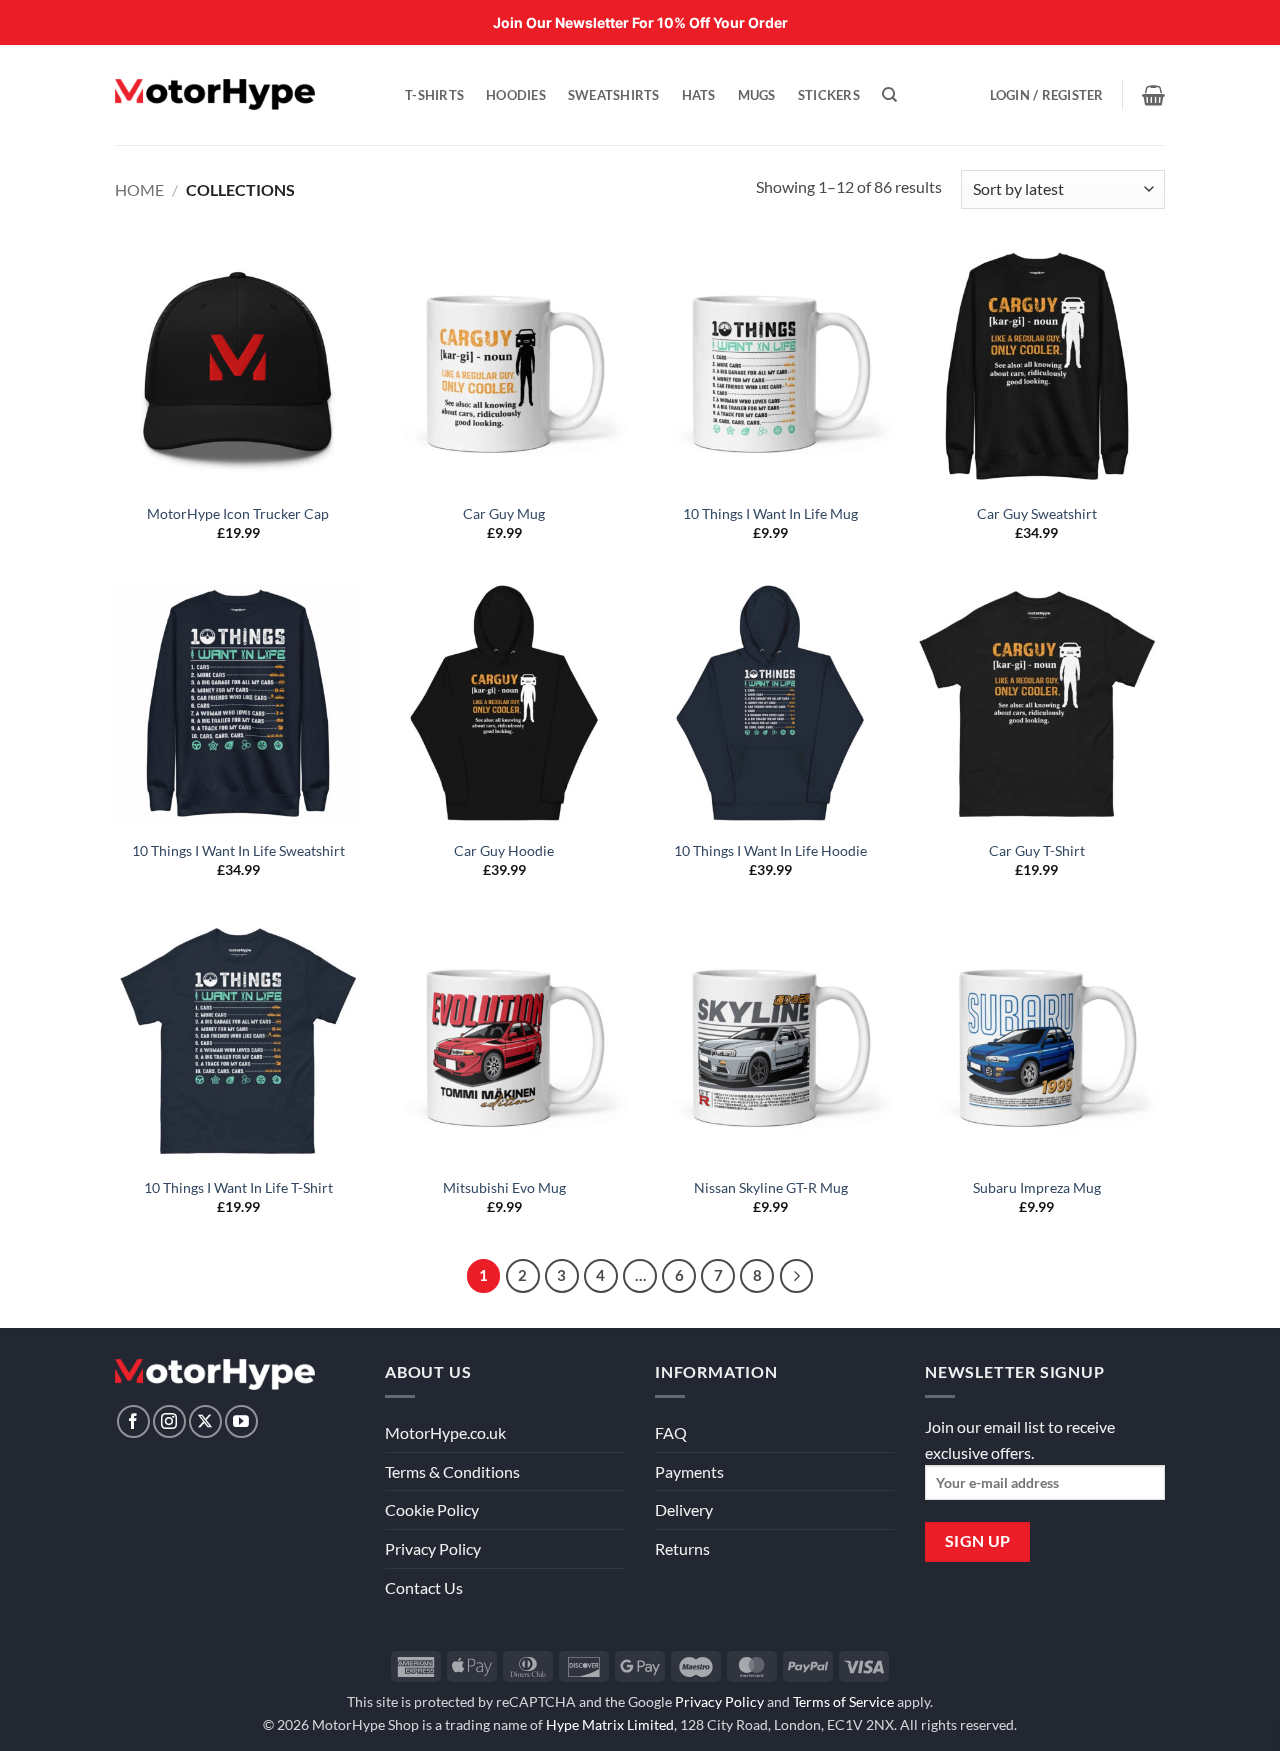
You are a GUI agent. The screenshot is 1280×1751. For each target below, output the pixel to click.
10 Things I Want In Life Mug (770, 513)
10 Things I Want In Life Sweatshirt (238, 850)
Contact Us (424, 1587)
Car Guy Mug (504, 513)
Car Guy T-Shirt (1037, 850)
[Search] (889, 95)
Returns (682, 1548)
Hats (699, 95)
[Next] (797, 1276)
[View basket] (1153, 95)
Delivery (684, 1509)
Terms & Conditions (452, 1471)
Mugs (757, 95)
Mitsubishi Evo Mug (504, 1187)
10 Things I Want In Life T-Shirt (238, 1187)
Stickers (829, 95)
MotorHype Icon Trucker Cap (238, 513)
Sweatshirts (614, 95)
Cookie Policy (432, 1509)
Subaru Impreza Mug (1037, 1187)
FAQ (671, 1432)
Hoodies (516, 95)
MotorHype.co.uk (445, 1432)
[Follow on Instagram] (169, 1421)
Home (139, 189)
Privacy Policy (433, 1548)
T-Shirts (434, 95)
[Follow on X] (205, 1421)
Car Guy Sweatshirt (1037, 513)
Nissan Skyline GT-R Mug (771, 1187)
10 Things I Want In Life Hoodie (770, 850)
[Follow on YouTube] (241, 1421)
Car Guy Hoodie (504, 850)
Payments (689, 1471)
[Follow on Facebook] (133, 1421)
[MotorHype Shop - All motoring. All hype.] (215, 94)
